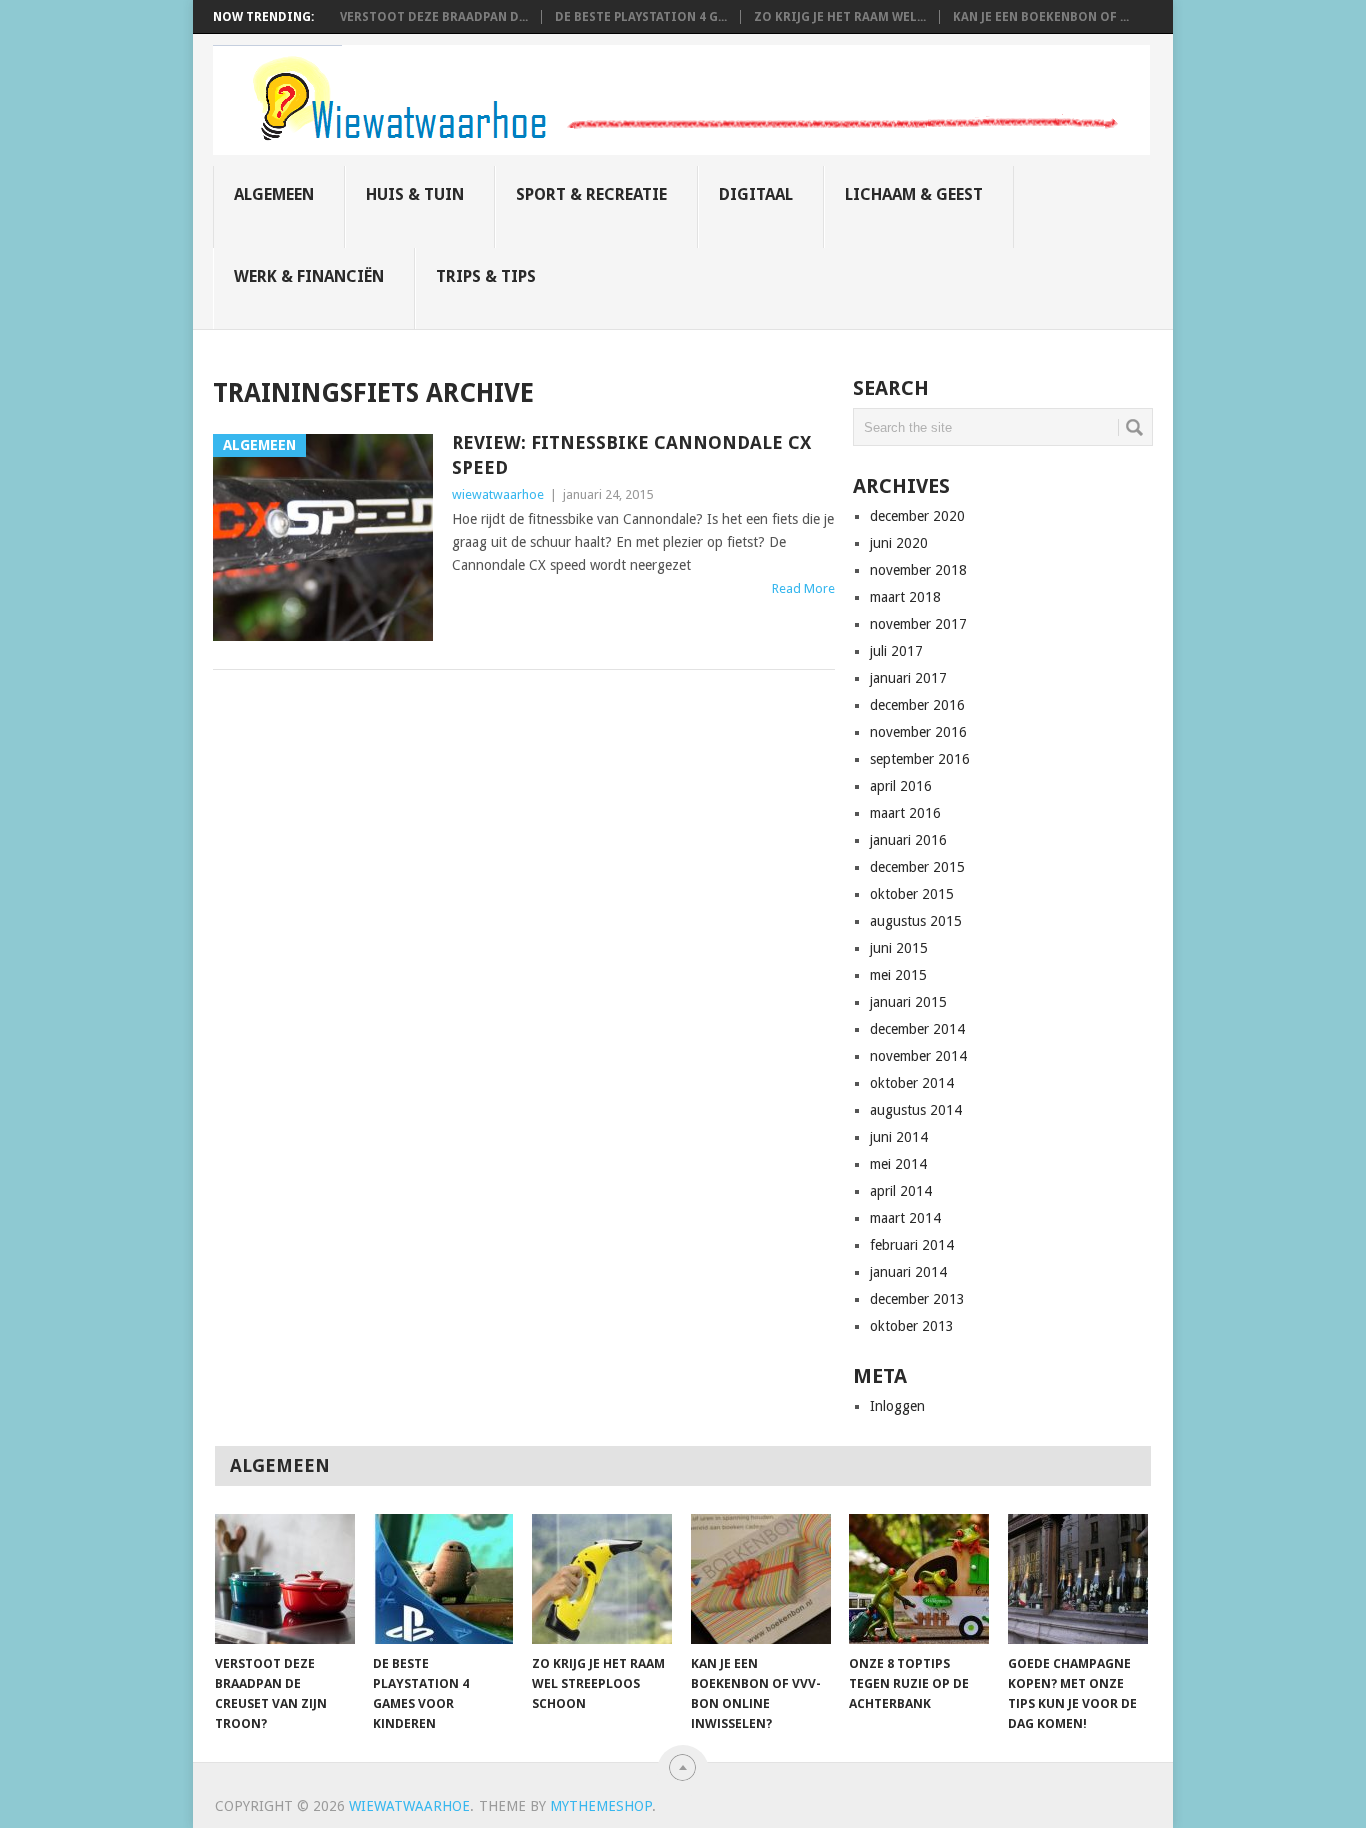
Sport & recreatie (591, 194)
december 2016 (917, 705)
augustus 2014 (916, 1110)
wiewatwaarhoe (498, 494)
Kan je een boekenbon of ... (1041, 17)
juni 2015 (899, 948)
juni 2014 (899, 1137)
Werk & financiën (309, 276)
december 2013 (917, 1299)
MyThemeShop (601, 1806)
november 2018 (918, 570)
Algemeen (274, 194)
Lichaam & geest (914, 194)
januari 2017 (908, 678)
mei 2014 (898, 1164)
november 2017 (918, 624)
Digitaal (756, 194)
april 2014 (901, 1191)
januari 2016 (908, 840)
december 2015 (917, 867)
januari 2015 (908, 1002)
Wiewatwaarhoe (409, 1806)
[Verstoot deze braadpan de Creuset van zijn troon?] (285, 1579)
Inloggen (897, 1406)
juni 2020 (899, 543)
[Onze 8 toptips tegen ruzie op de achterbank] (919, 1579)
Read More (803, 588)
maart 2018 (905, 597)
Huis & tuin (415, 194)
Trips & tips (486, 276)
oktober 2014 (912, 1083)
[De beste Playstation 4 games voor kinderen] (443, 1579)
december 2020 (917, 516)
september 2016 (920, 759)
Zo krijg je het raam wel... (840, 17)
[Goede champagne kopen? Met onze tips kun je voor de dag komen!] (1078, 1579)
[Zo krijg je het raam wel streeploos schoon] (602, 1579)
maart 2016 (905, 813)
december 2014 (917, 1029)
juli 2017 (896, 651)
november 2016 (918, 732)
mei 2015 (898, 975)
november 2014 (918, 1056)
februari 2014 (912, 1245)
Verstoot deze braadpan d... (434, 17)
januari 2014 (908, 1272)
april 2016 (901, 786)
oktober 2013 (912, 1326)
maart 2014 (905, 1218)
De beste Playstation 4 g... (641, 17)
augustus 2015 (916, 921)
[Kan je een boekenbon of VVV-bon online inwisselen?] (761, 1579)
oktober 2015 (912, 894)
